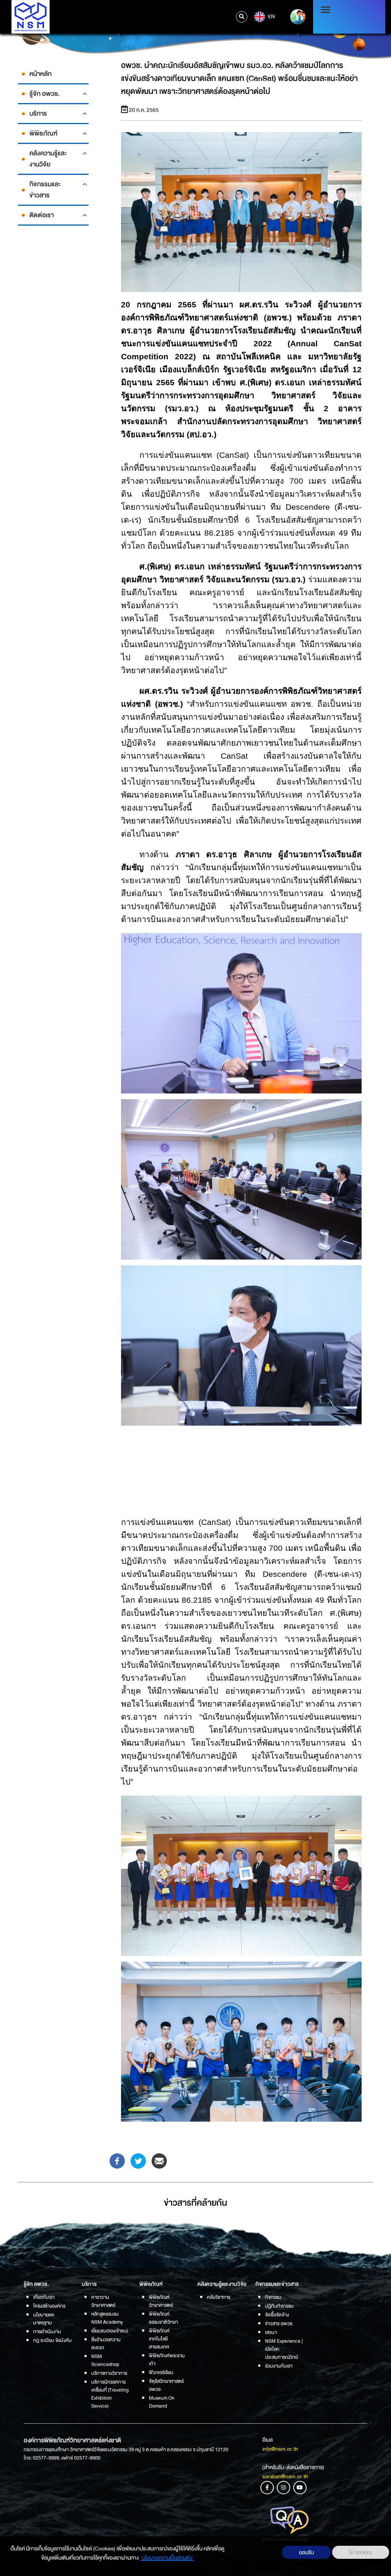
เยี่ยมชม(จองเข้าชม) (110, 2331)
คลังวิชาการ (219, 2297)
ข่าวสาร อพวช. (279, 2323)
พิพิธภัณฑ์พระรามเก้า (167, 2360)
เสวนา (271, 2332)
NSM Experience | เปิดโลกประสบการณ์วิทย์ (284, 2349)
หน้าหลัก (40, 74)
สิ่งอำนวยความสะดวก (106, 2343)
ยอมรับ (306, 2552)
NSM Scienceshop (105, 2360)
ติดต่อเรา (42, 215)
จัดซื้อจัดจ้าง (277, 2315)
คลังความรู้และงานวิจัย (48, 159)
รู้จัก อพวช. (44, 94)
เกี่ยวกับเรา (44, 2297)
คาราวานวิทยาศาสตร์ (103, 2301)
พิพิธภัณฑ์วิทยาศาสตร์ (161, 2301)
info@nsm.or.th (280, 2449)
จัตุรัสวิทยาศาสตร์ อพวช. (166, 2385)
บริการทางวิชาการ (109, 2373)
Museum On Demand (162, 2402)
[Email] (159, 2161)
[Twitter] (138, 2161)
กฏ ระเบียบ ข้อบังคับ (53, 2340)
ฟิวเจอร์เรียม (161, 2372)
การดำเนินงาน (47, 2331)
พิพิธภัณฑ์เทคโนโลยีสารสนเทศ (159, 2339)
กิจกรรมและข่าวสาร (45, 190)
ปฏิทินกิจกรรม (279, 2306)
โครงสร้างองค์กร (49, 2306)
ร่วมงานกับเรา (279, 2366)
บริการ (38, 114)
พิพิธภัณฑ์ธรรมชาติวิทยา (163, 2318)
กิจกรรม (273, 2297)
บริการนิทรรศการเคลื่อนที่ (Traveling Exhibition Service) (110, 2394)
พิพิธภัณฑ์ (43, 133)
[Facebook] (117, 2161)
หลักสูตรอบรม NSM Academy (107, 2318)
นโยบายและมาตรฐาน (44, 2319)
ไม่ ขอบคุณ (361, 2552)
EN (271, 16)
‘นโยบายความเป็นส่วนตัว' (167, 2558)
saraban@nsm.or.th (285, 2476)
